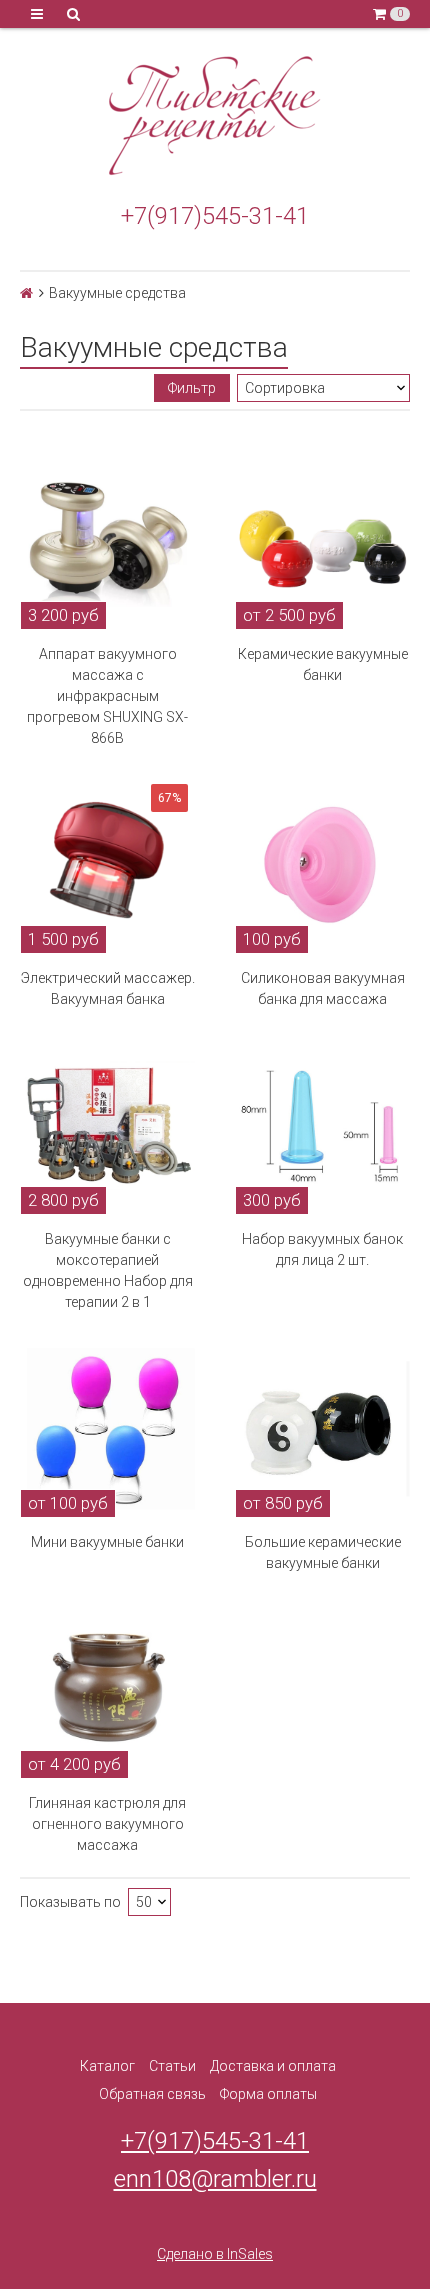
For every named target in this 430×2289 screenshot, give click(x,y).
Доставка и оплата (273, 2066)
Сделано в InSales (215, 2254)
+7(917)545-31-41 (215, 216)
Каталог (107, 2066)
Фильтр (192, 388)
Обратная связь (152, 2094)
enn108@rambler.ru (215, 2179)
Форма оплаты (268, 2094)
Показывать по (70, 1902)
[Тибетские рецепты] (215, 116)
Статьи (172, 2066)
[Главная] (26, 293)
